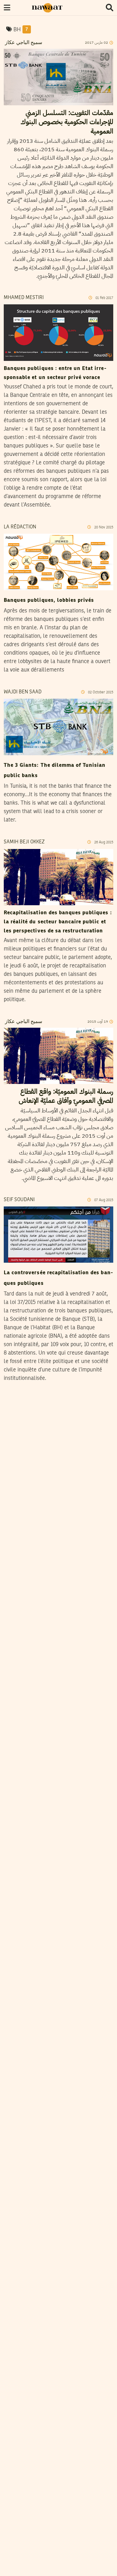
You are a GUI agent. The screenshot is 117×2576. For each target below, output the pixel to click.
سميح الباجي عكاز (23, 43)
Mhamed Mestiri (24, 298)
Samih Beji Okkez (24, 842)
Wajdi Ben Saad (23, 692)
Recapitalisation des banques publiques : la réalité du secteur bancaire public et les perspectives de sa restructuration (58, 922)
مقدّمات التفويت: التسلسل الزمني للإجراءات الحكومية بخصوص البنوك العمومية (67, 122)
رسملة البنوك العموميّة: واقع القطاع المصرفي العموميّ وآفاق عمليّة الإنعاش (66, 1096)
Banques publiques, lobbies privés (49, 600)
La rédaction (20, 527)
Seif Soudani (19, 1200)
